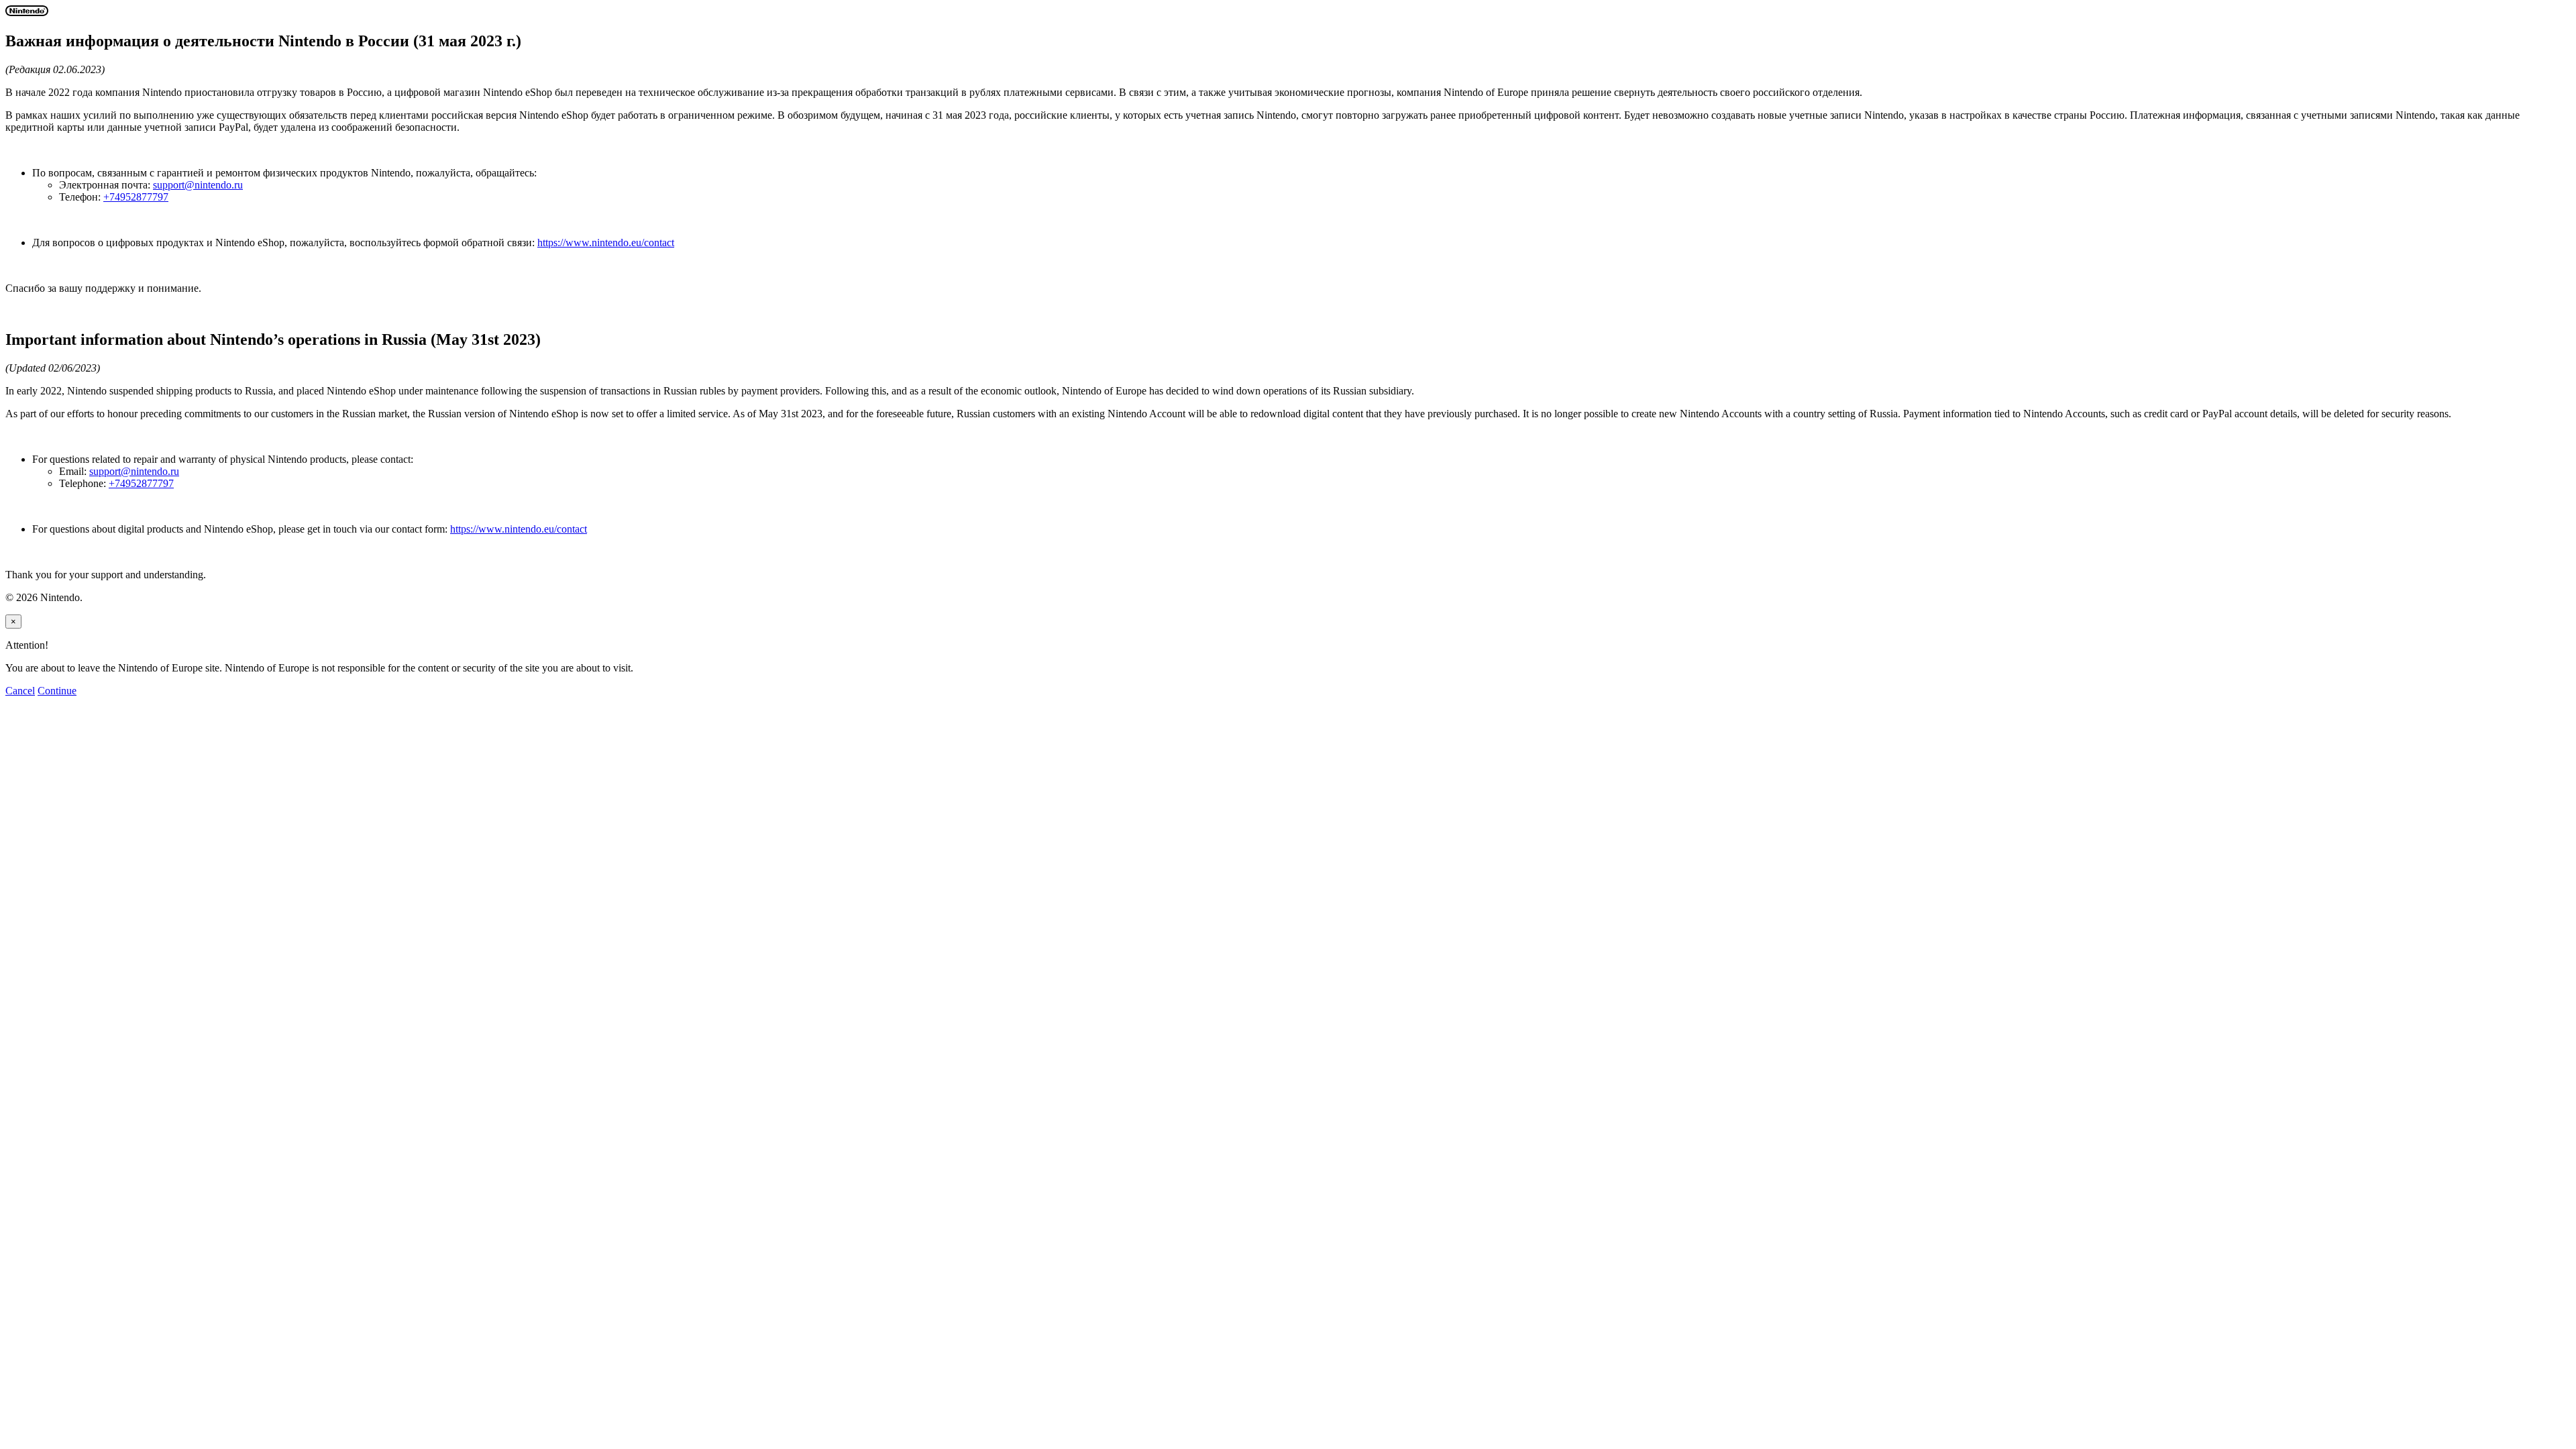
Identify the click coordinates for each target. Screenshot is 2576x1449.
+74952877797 (136, 197)
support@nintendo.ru (198, 185)
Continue (57, 691)
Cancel (20, 691)
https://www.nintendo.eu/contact (606, 243)
